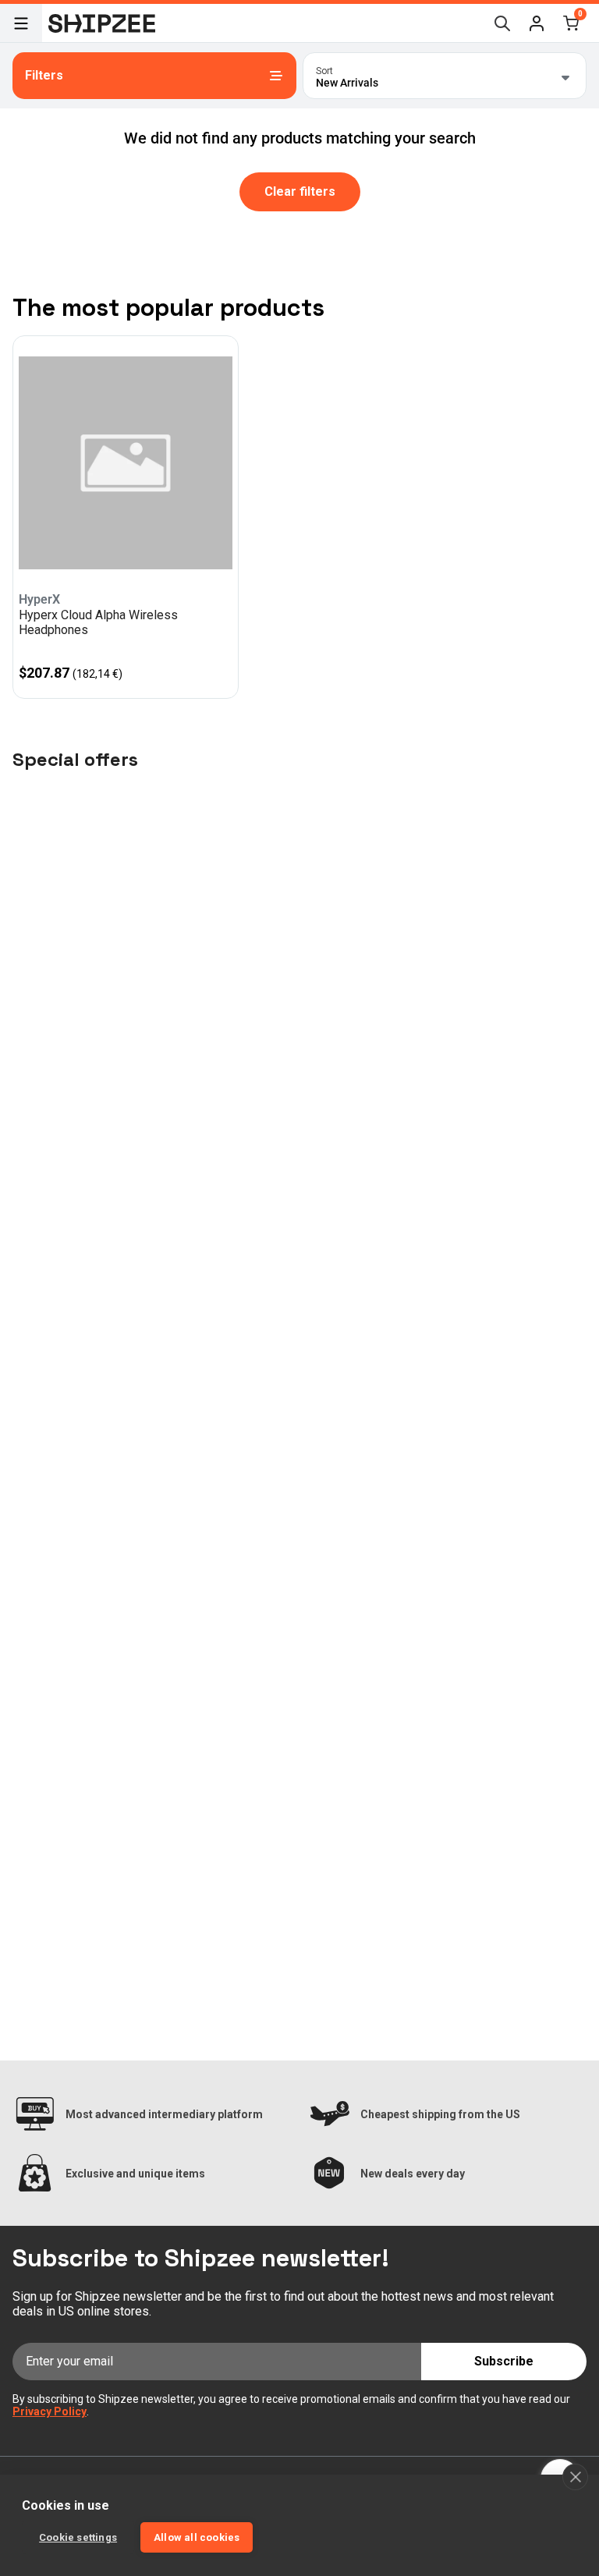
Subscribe (504, 2361)
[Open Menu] (21, 23)
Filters (44, 75)
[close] (575, 2477)
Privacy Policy (50, 2411)
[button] (537, 23)
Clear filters (300, 191)
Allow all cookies (197, 2537)
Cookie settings (78, 2537)
